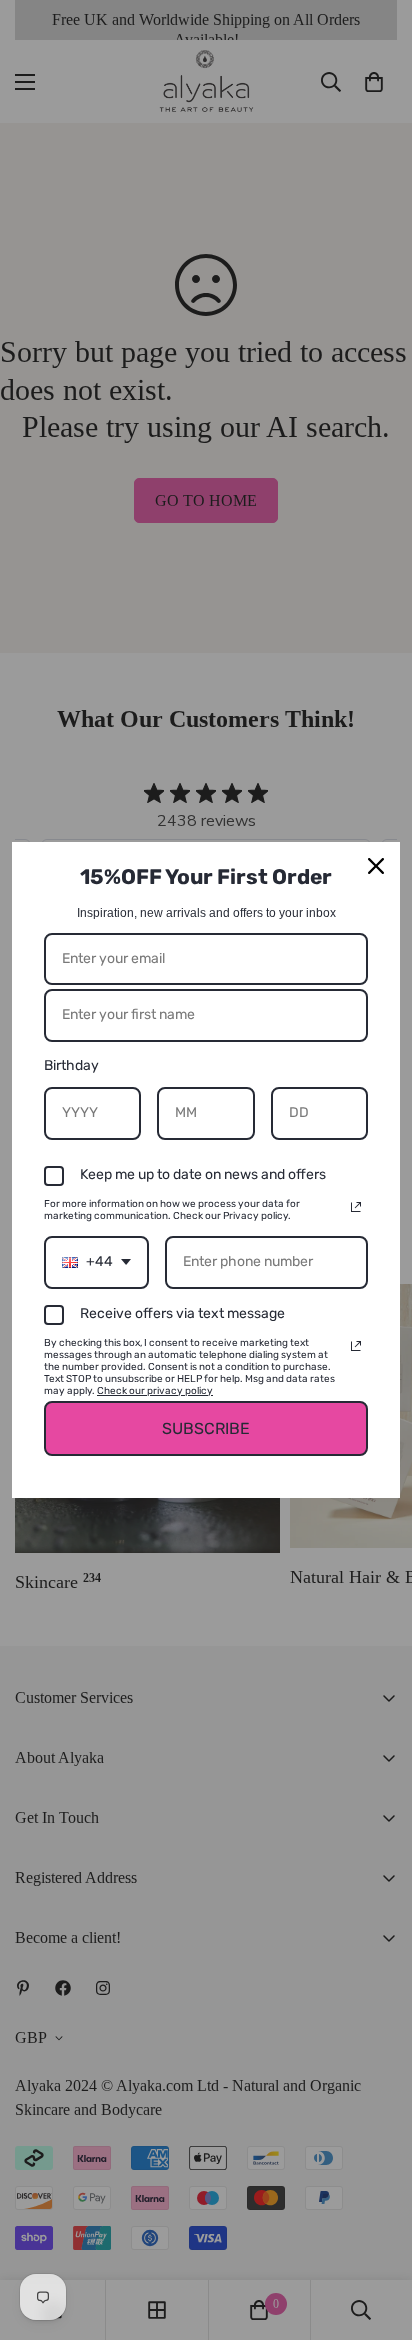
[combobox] (96, 1262)
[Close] (376, 866)
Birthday (71, 1065)
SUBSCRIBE (206, 1428)
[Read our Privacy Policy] (356, 1207)
